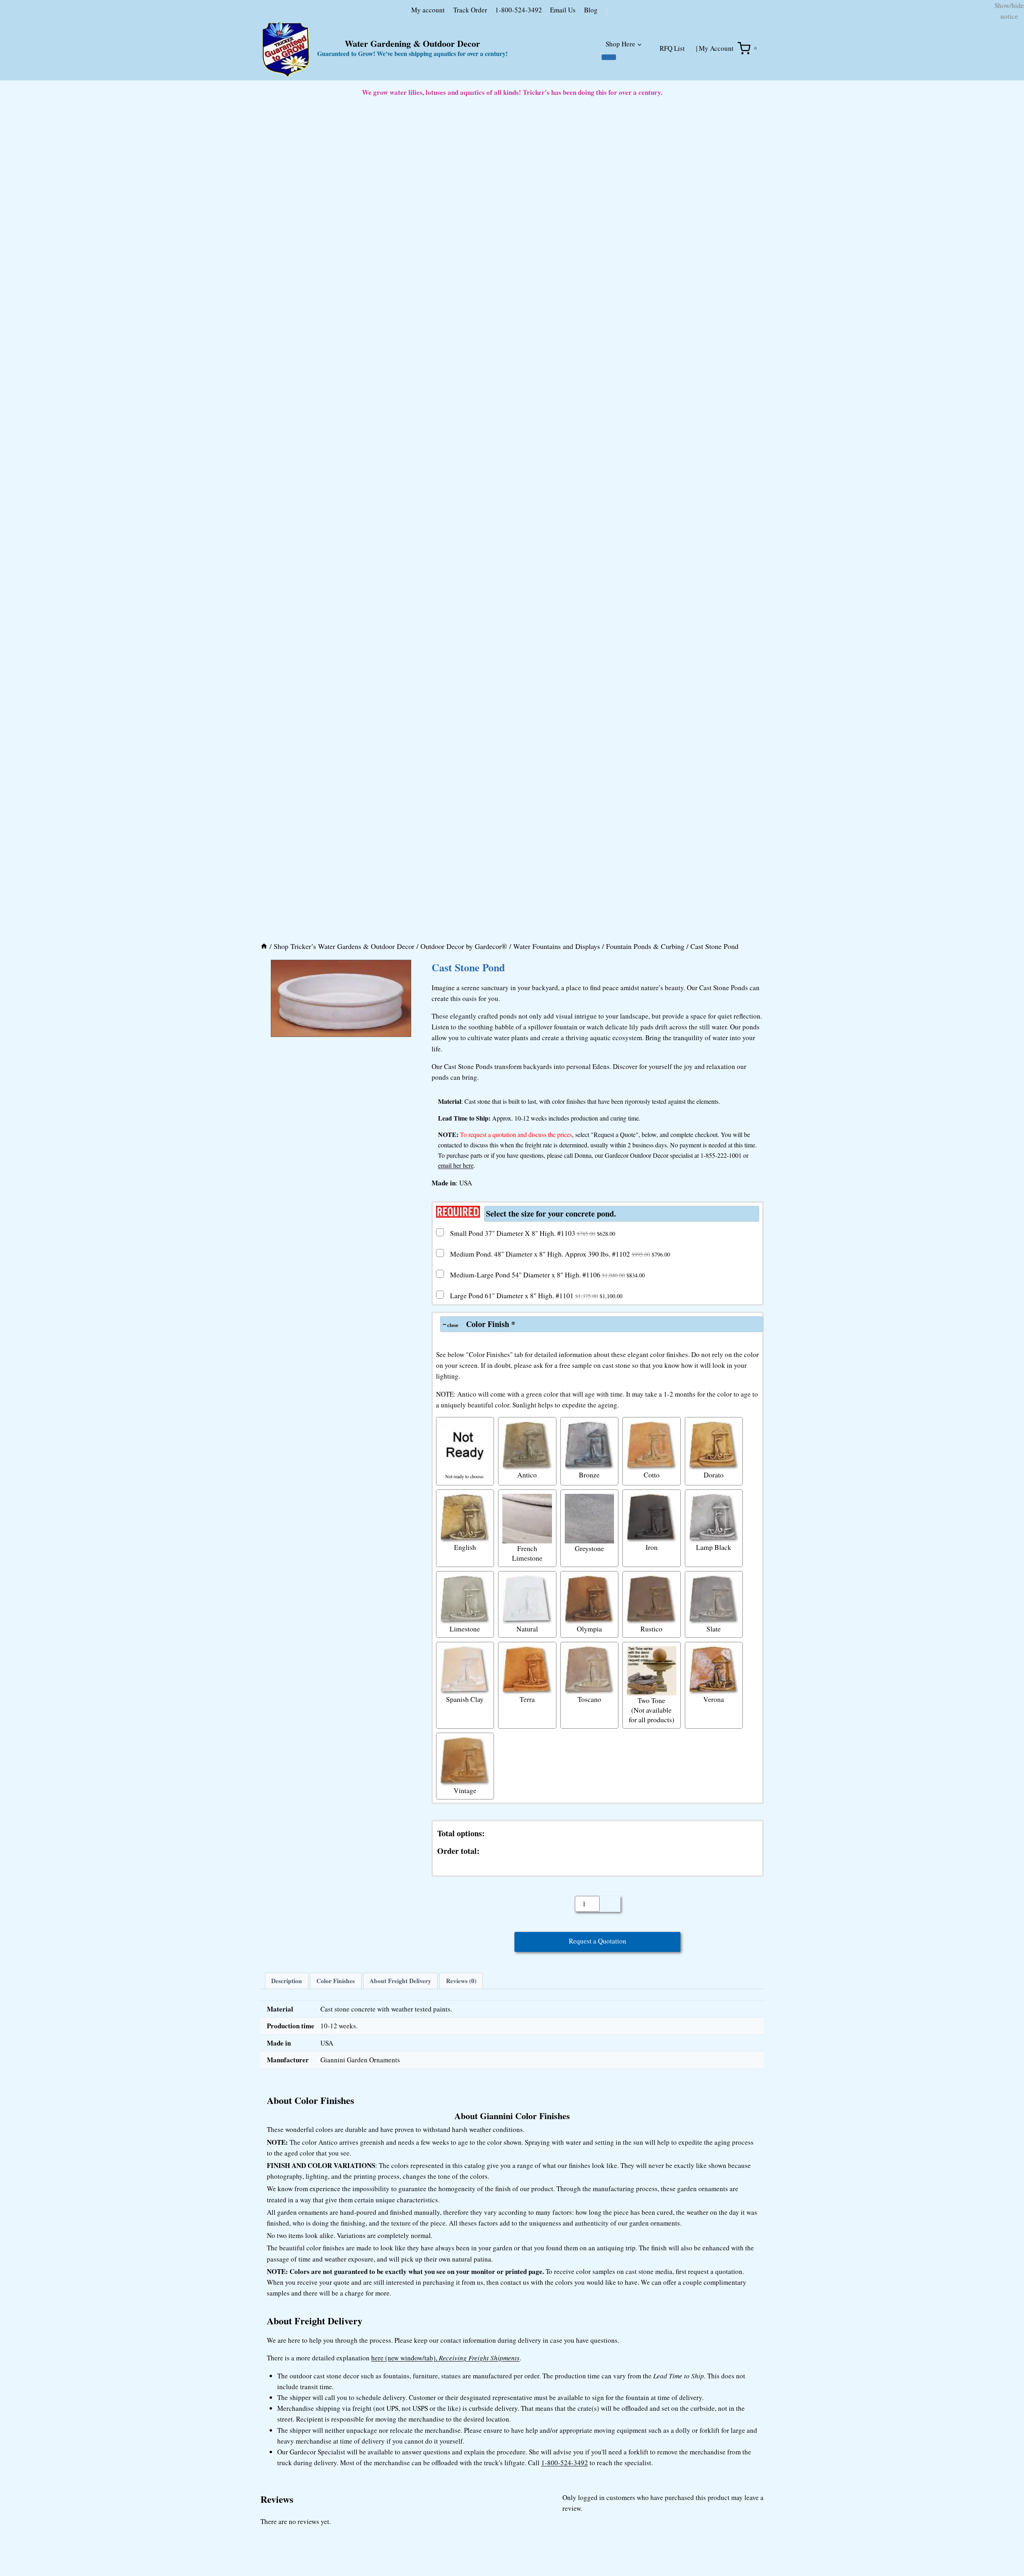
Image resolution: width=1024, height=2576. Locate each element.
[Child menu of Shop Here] (609, 115)
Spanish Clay (465, 2151)
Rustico (651, 2080)
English (465, 1999)
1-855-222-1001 (721, 1606)
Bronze (589, 1926)
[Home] (264, 1398)
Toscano (589, 2151)
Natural (527, 2080)
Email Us (521, 67)
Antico (527, 1926)
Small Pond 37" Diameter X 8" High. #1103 (533, 1685)
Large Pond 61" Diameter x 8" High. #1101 (536, 1747)
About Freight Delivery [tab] (400, 2435)
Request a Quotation (598, 2395)
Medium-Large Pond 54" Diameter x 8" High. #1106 (547, 1726)
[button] (265, 1416)
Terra (527, 2151)
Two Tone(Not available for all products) (652, 2162)
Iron (652, 1999)
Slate (714, 2080)
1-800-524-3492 (477, 67)
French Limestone (527, 2004)
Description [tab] (287, 2435)
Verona (714, 2151)
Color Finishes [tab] (336, 2435)
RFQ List (672, 106)
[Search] (645, 69)
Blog (549, 67)
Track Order (428, 67)
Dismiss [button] (1002, 45)
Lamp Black (714, 1999)
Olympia (589, 2080)
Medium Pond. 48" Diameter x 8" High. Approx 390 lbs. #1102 (560, 1705)
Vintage (465, 2242)
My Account (716, 106)
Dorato (714, 1926)
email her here (456, 1617)
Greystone (589, 2000)
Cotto (652, 1926)
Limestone (465, 2080)
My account (386, 67)
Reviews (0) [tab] (461, 2435)
